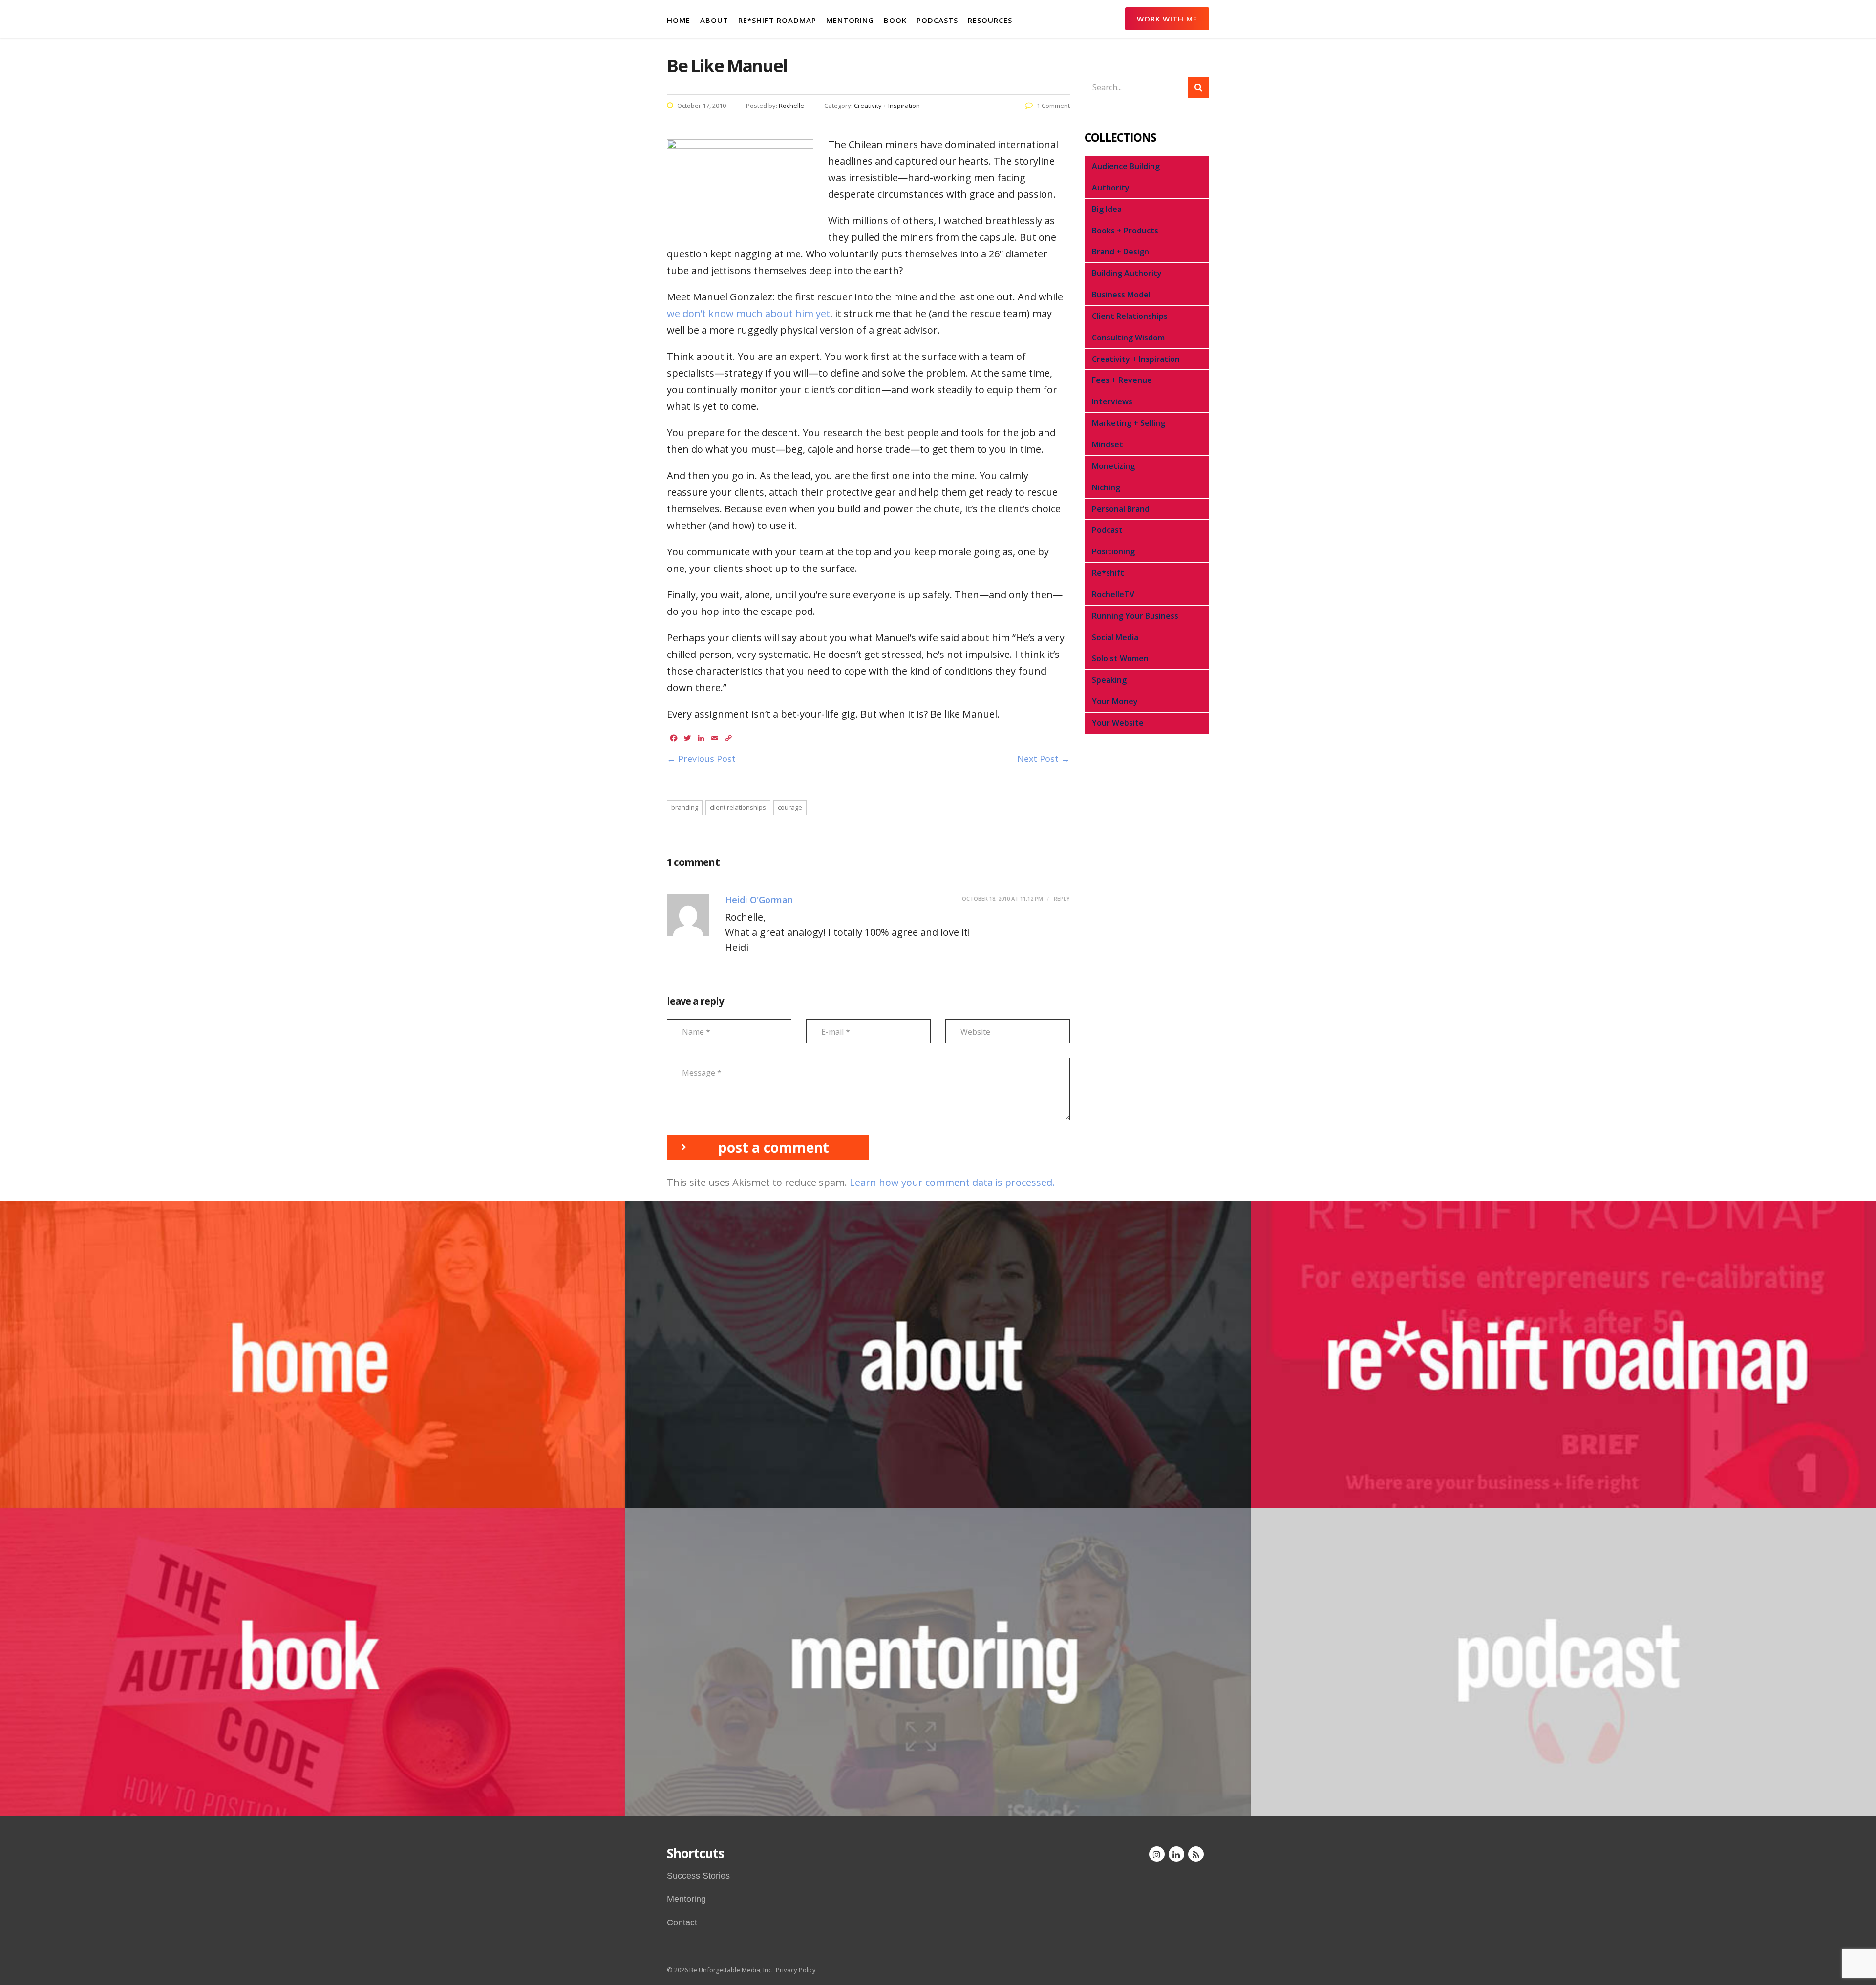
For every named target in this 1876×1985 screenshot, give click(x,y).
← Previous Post (701, 759)
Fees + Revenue (1122, 380)
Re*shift (1108, 573)
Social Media (1115, 637)
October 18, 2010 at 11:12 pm (1002, 898)
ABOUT (714, 20)
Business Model (1121, 295)
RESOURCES (990, 20)
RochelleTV (1113, 594)
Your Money (1115, 701)
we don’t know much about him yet (748, 313)
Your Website (1118, 723)
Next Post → (1044, 759)
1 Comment (1053, 106)
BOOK (895, 20)
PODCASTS (937, 20)
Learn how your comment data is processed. (952, 1182)
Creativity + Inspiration (1136, 359)
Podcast (1107, 530)
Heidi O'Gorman (759, 900)
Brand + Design (1120, 252)
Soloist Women (1120, 658)
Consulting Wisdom (1128, 338)
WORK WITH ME (1167, 19)
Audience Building (1126, 166)
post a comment (774, 1147)
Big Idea (1107, 209)
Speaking (1109, 680)
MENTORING (850, 20)
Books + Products (1125, 231)
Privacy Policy (796, 1970)
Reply (1061, 898)
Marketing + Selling (1129, 423)
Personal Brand (1121, 509)
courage (790, 807)
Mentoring (686, 1899)
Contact (682, 1922)
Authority (1111, 188)
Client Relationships (1130, 316)
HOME (679, 20)
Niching (1106, 487)
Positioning (1113, 551)
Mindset (1108, 444)
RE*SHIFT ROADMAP (777, 20)
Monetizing (1113, 466)
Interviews (1112, 401)
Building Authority (1127, 273)
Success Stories (698, 1876)
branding (685, 807)
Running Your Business (1135, 616)
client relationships (738, 807)
